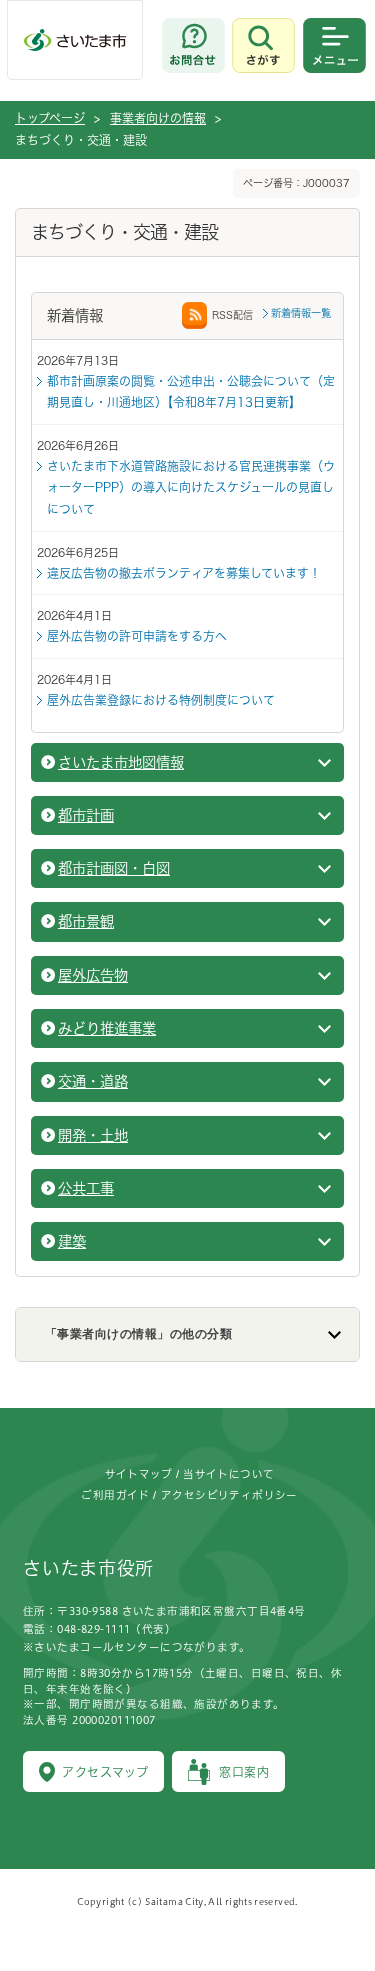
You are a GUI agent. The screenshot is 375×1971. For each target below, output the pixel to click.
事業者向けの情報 (158, 118)
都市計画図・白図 (114, 868)
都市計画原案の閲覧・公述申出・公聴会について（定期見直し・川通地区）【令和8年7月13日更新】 (191, 392)
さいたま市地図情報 (121, 762)
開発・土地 (93, 1135)
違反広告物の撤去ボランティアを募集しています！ (184, 573)
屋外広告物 (93, 975)
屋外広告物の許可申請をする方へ (137, 636)
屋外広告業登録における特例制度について (161, 700)
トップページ (50, 118)
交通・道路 (93, 1081)
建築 (72, 1241)
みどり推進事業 (107, 1028)
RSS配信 (232, 315)
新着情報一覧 (301, 313)
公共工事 (86, 1188)
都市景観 (86, 921)
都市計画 (86, 815)
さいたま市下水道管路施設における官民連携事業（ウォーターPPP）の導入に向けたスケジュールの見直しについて (191, 487)
